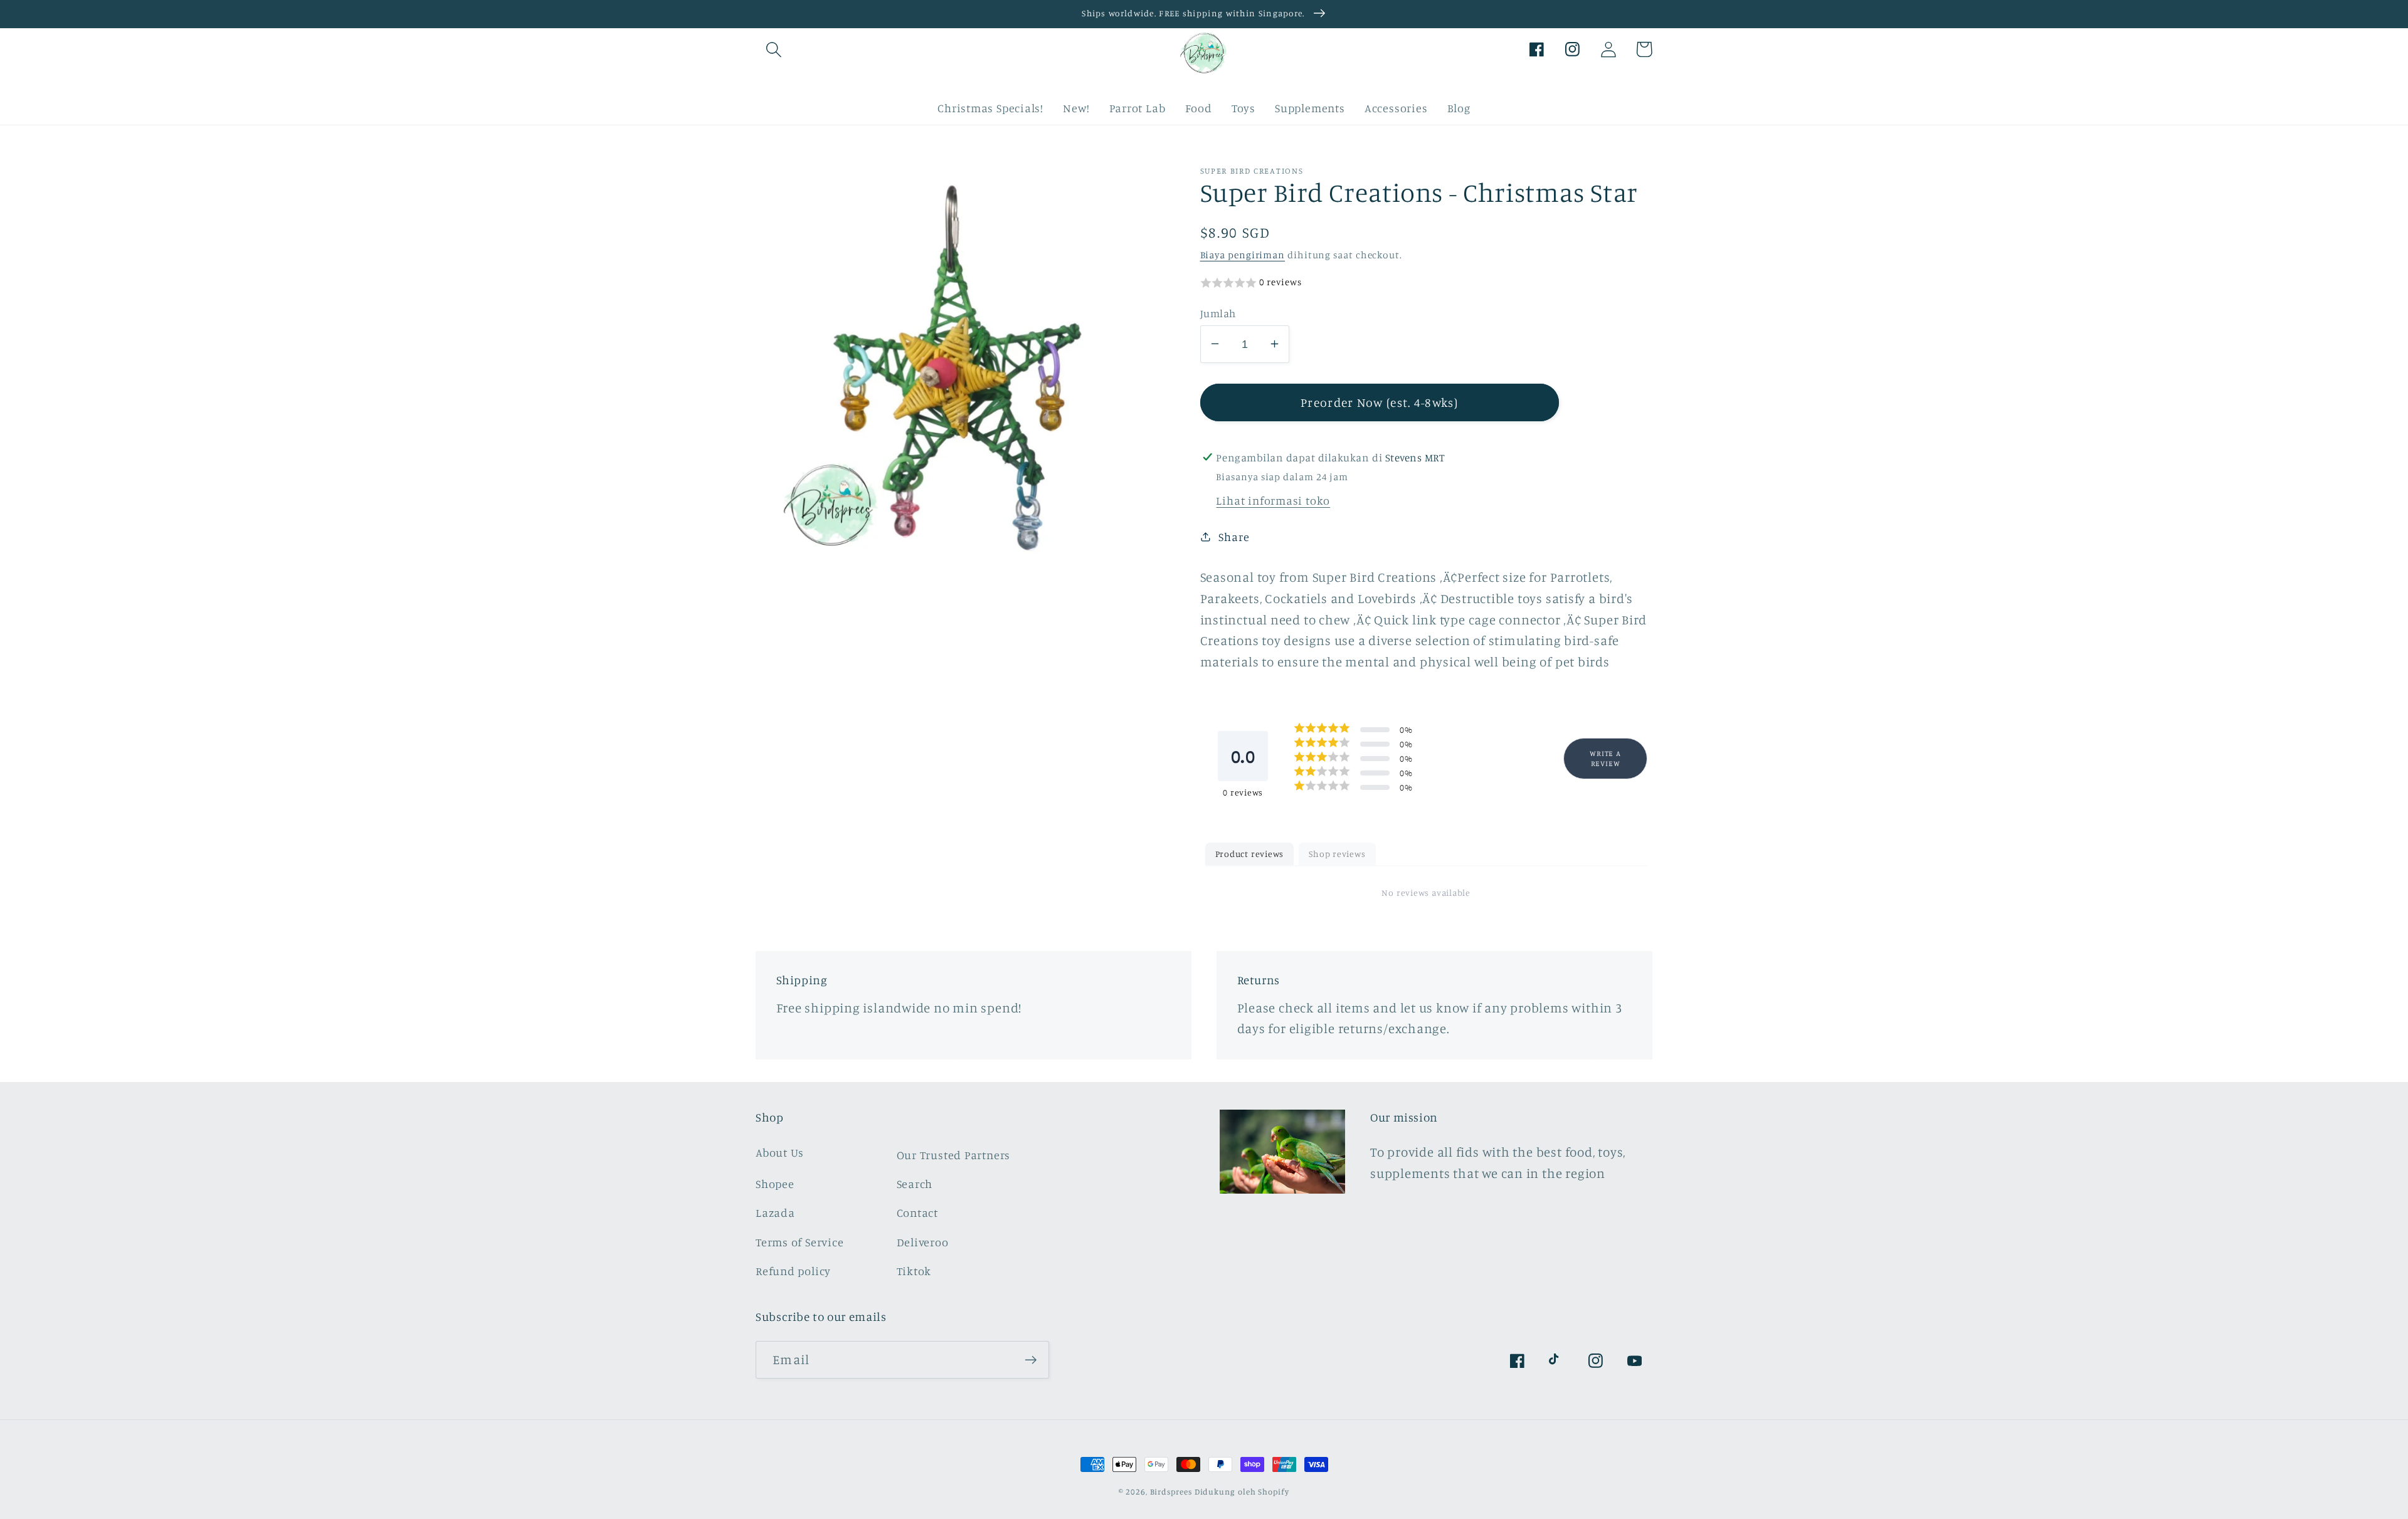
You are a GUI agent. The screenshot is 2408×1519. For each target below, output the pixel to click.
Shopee (775, 1184)
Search (915, 1184)
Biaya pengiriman (1243, 254)
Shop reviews (1337, 853)
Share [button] (1234, 536)
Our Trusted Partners (954, 1155)
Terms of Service (800, 1242)
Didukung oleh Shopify (1242, 1491)
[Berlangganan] (1031, 1360)
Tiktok (914, 1271)
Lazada (775, 1212)
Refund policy (793, 1271)
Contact (917, 1212)
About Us (780, 1152)
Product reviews (1250, 853)
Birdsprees (1171, 1491)
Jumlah (1218, 313)
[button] (774, 49)
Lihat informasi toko (1273, 500)
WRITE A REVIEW (1605, 758)
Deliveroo (923, 1242)
